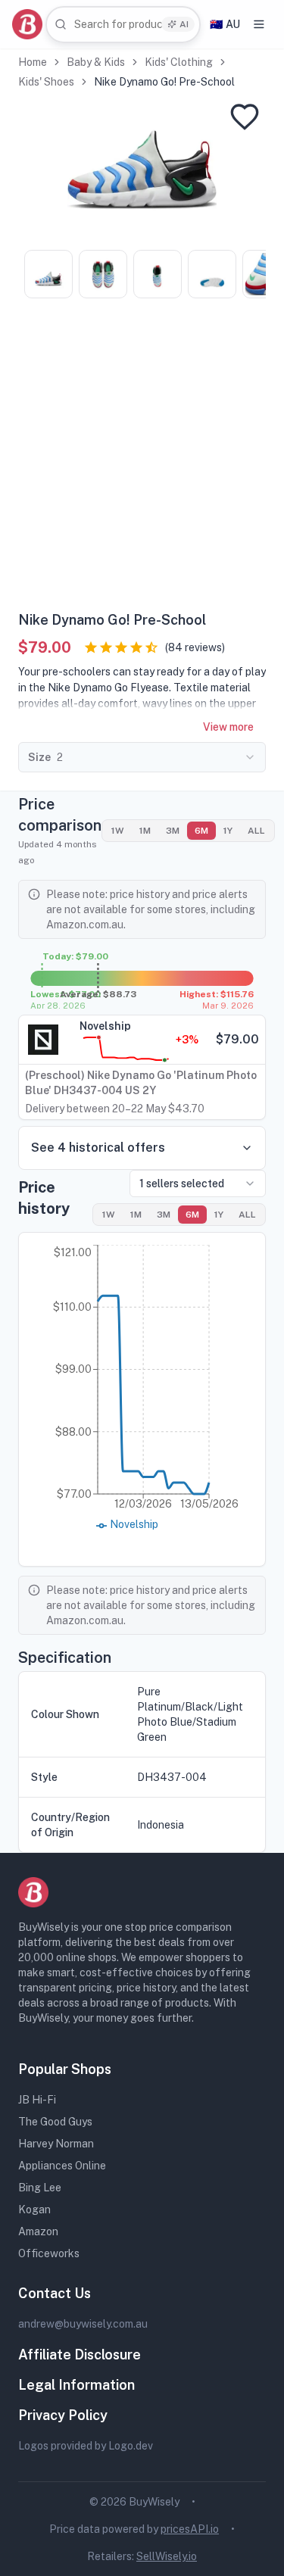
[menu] (259, 24)
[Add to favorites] (245, 117)
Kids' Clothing (179, 62)
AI (184, 24)
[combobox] (123, 25)
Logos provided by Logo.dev (86, 2446)
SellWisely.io (167, 2556)
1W (118, 831)
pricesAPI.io (190, 2529)
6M (201, 831)
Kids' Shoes (46, 82)
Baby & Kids (96, 62)
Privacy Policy (63, 2415)
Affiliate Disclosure (80, 2355)
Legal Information (76, 2385)
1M (145, 831)
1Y (228, 831)
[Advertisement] (142, 460)
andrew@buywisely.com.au (83, 2324)
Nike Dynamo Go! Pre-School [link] (164, 82)
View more (228, 727)
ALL (256, 831)
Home (33, 62)
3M (173, 831)
